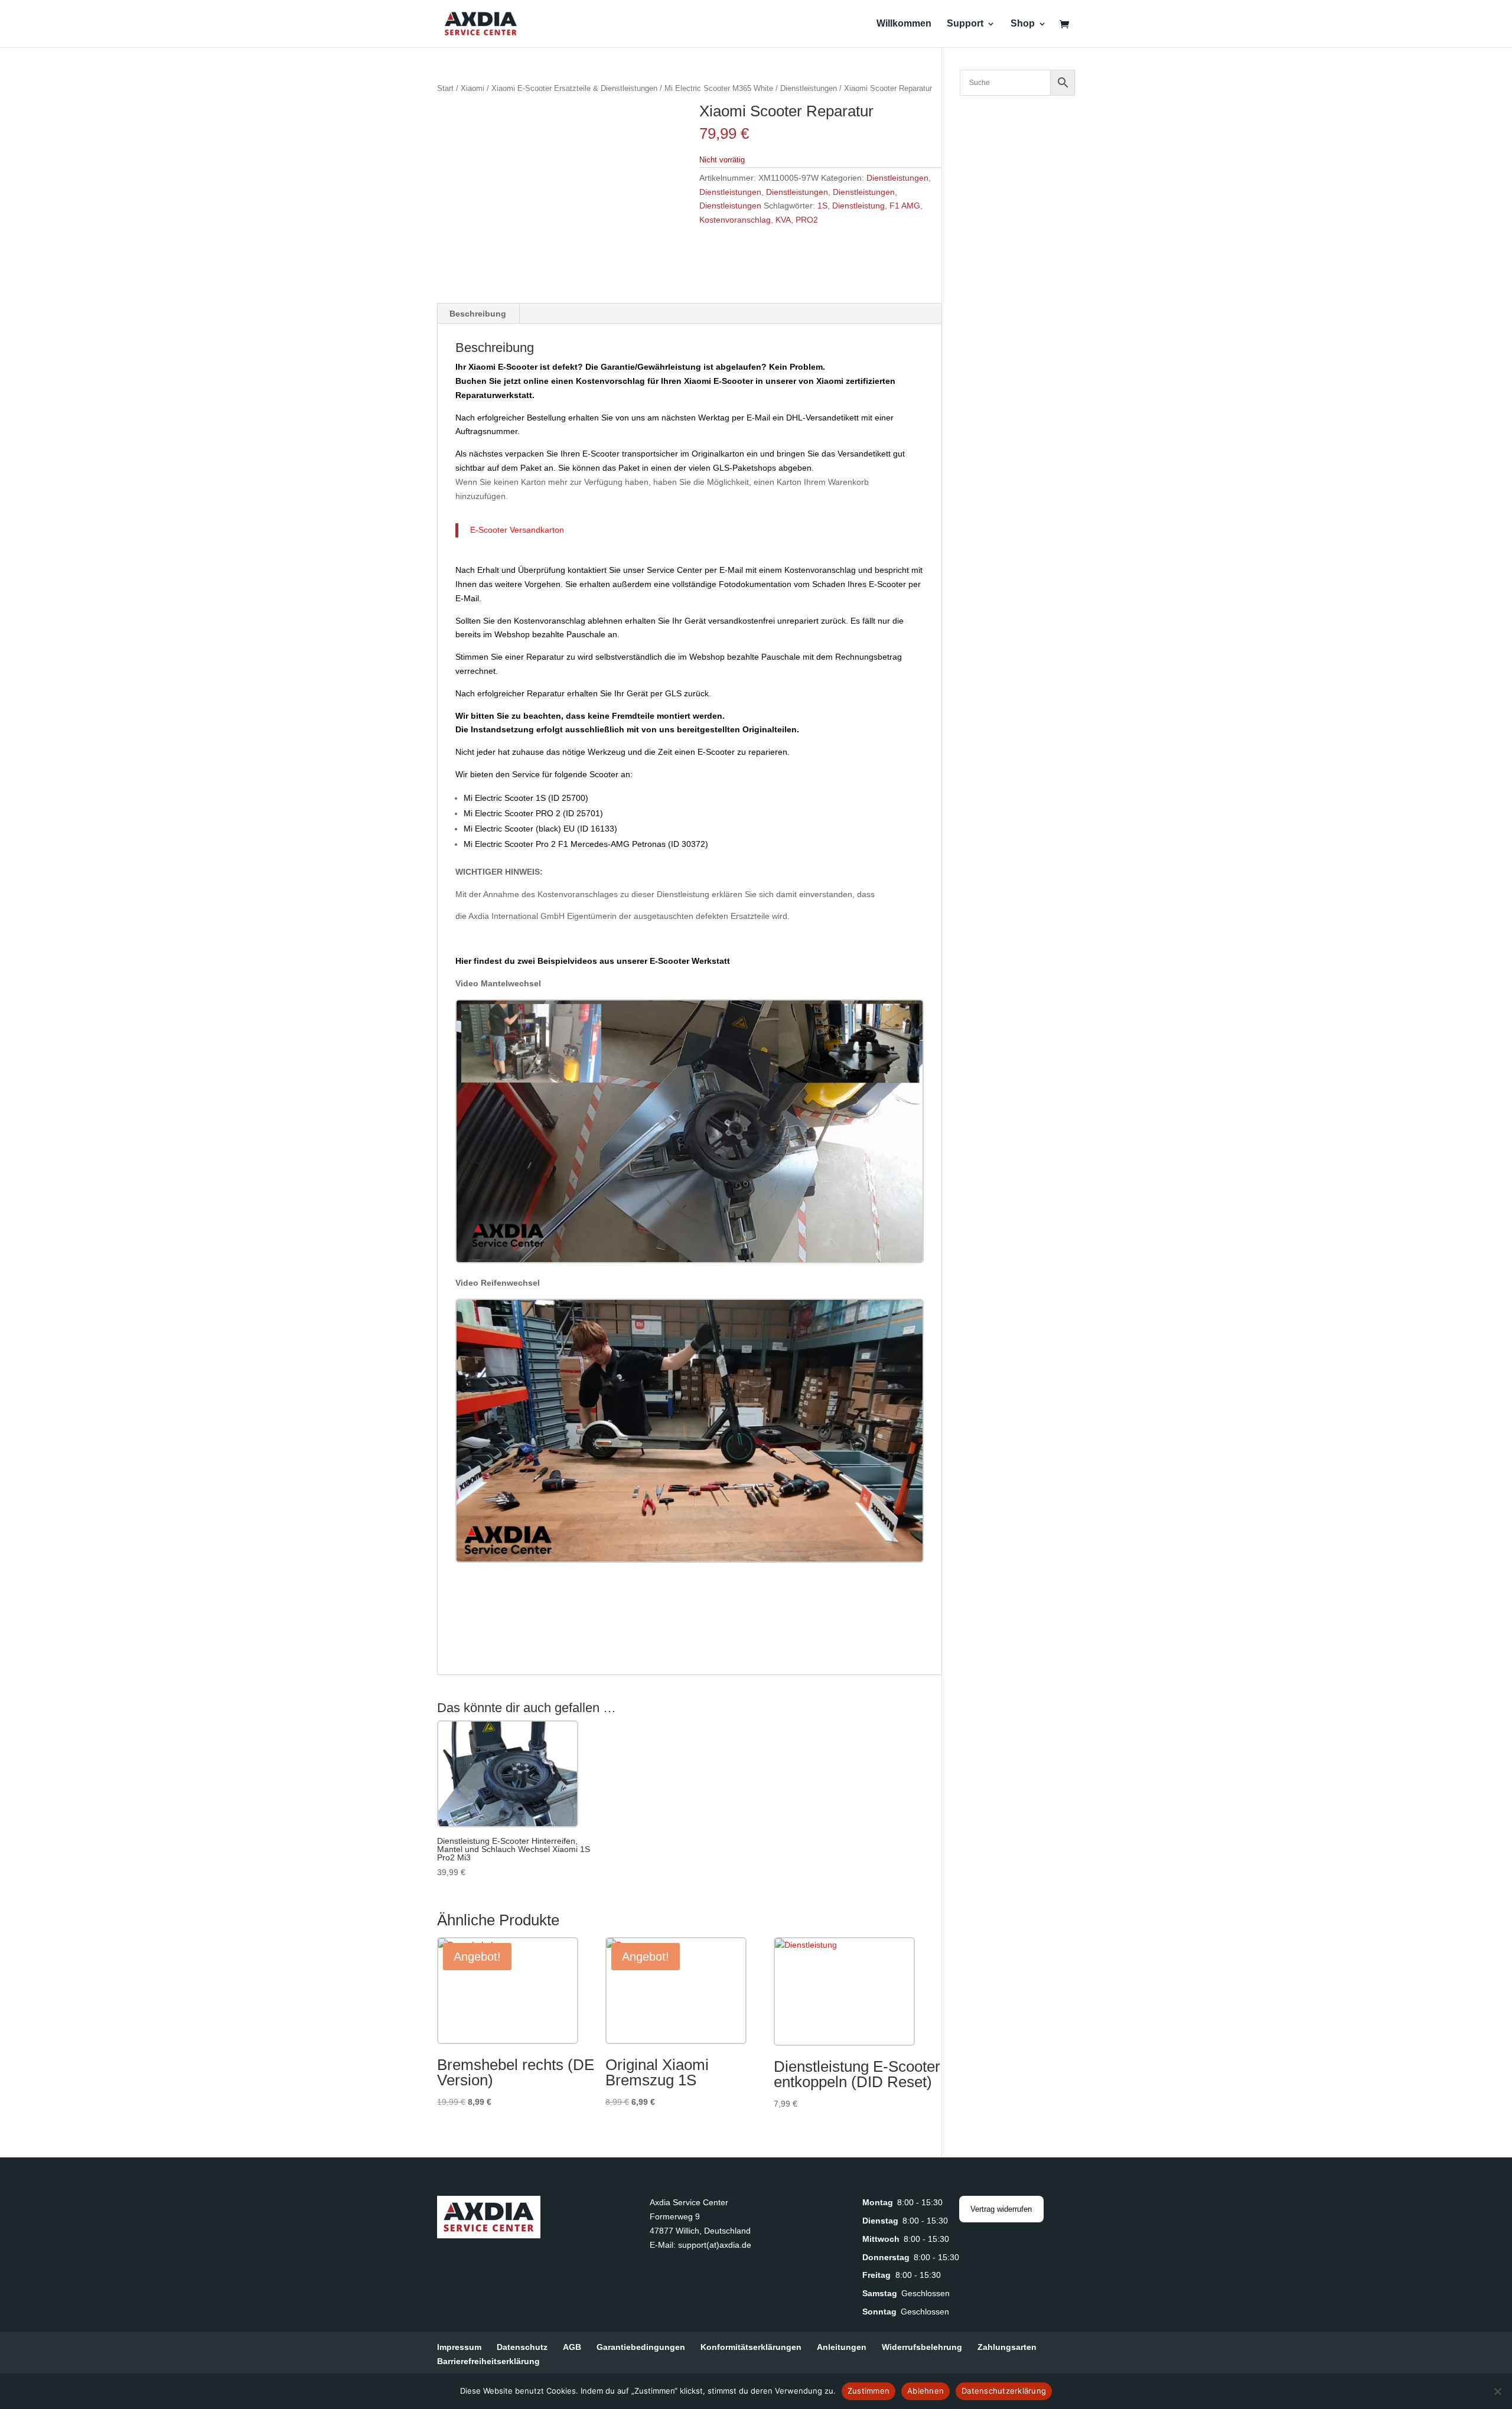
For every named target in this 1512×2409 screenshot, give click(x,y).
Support (965, 24)
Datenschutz (522, 2347)
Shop (1023, 24)
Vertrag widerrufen (1001, 2209)
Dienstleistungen (809, 88)
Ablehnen (926, 2391)
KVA (783, 220)
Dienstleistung (858, 206)
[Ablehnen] (1497, 2391)
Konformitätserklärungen (751, 2347)
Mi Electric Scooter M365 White (719, 88)
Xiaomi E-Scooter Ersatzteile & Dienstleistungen (574, 88)
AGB (572, 2347)
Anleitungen (842, 2347)
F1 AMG (905, 206)
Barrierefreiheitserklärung (488, 2361)
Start (445, 88)
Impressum (459, 2347)
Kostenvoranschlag (735, 220)
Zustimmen (869, 2391)
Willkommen (904, 24)
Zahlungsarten (1007, 2347)
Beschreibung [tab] (478, 314)
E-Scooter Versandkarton (517, 530)
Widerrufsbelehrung (922, 2347)
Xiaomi (472, 88)
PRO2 (807, 220)
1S (822, 206)
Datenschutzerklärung (1004, 2391)
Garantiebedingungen (641, 2347)
